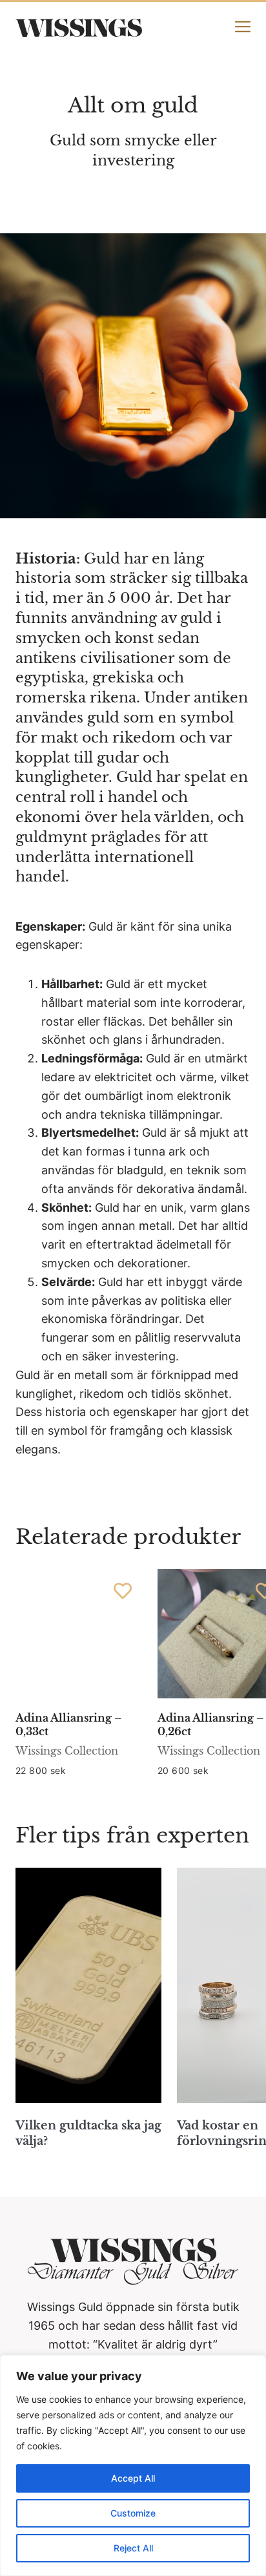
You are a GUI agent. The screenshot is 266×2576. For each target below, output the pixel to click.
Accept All (133, 2478)
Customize (133, 2513)
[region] (133, 2465)
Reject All (133, 2548)
